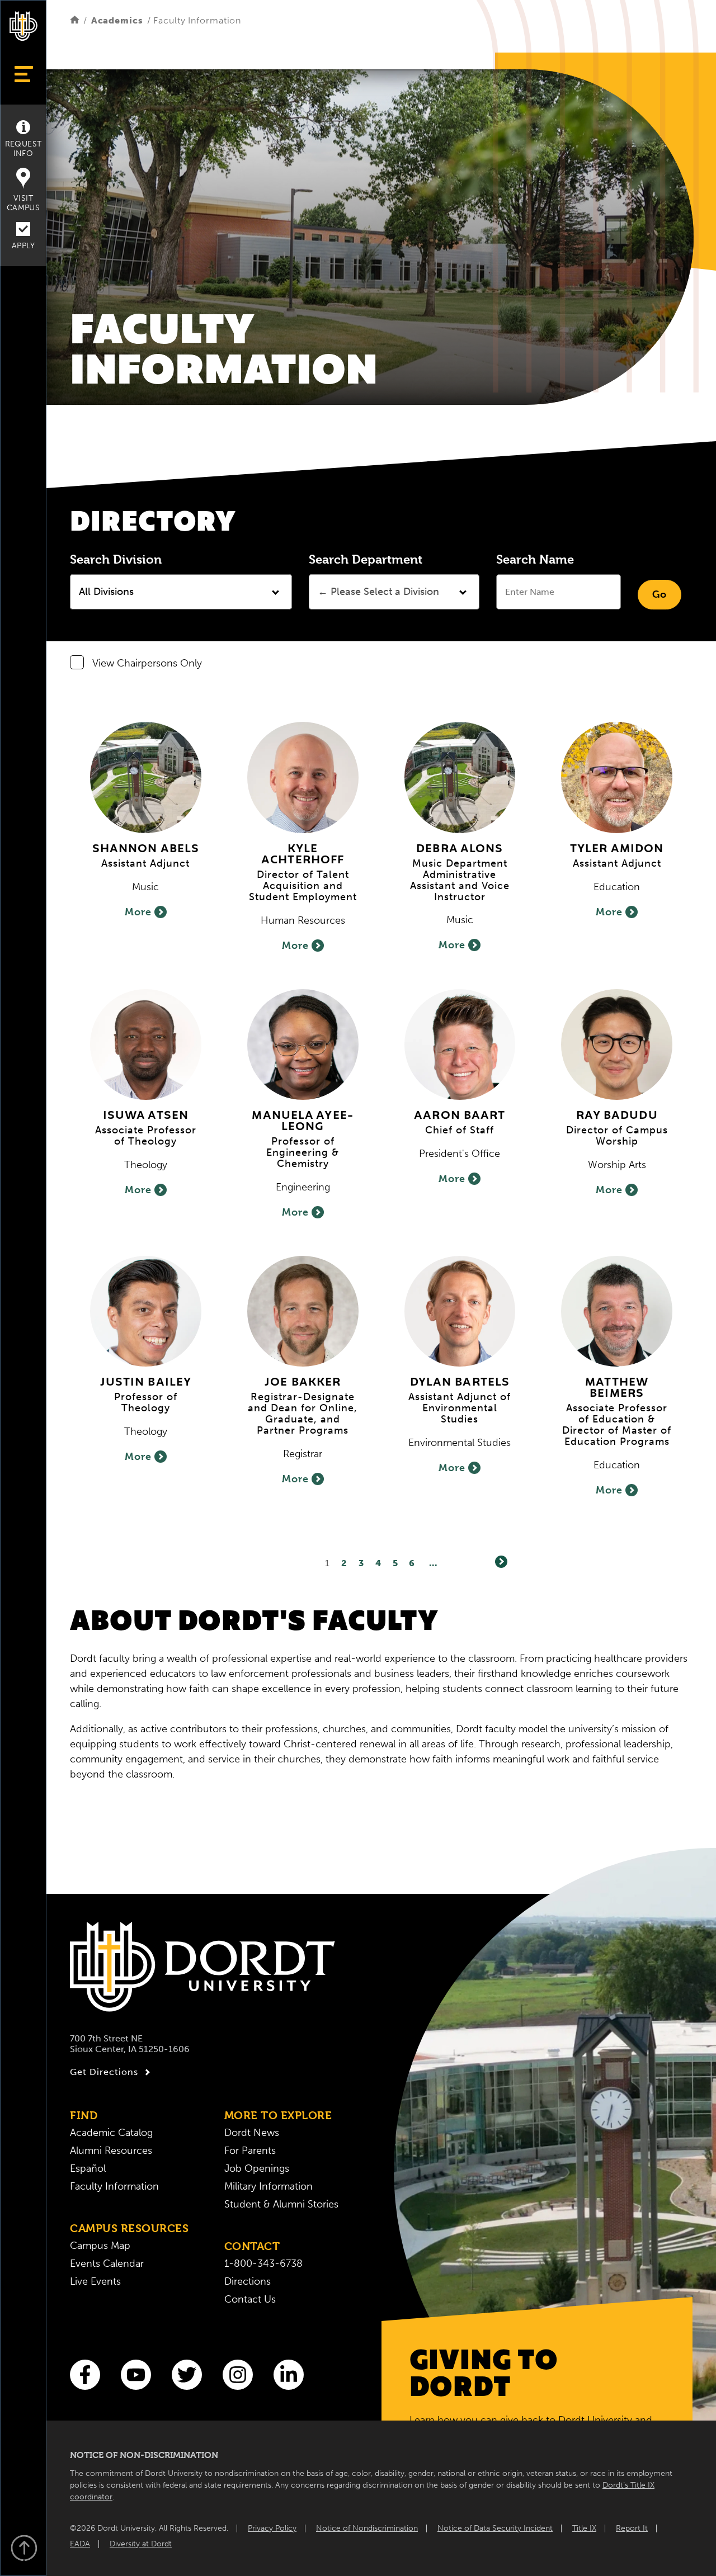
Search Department (366, 559)
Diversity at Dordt (141, 2544)
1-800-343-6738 (263, 2263)
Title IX (584, 2528)
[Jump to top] (23, 2549)
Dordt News (252, 2133)
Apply (23, 246)
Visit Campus (23, 203)
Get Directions (104, 2072)
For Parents (250, 2150)
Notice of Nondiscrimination (367, 2528)
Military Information (268, 2186)
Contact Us (250, 2299)
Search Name (535, 559)
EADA (80, 2544)
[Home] (75, 20)
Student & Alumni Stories (281, 2204)
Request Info (23, 149)
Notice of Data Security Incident (495, 2528)
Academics (117, 20)
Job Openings (257, 2168)
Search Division (116, 559)
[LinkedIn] (289, 2375)
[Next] (501, 1562)
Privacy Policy (272, 2528)
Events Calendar (107, 2263)
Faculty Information (114, 2186)
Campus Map (100, 2246)
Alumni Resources (111, 2150)
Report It (632, 2528)
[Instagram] (238, 2375)
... (433, 1563)
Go (660, 594)
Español (88, 2168)
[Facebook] (85, 2375)
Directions (248, 2281)
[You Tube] (136, 2375)
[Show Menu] (23, 74)
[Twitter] (187, 2375)
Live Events (95, 2281)
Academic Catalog (111, 2133)
